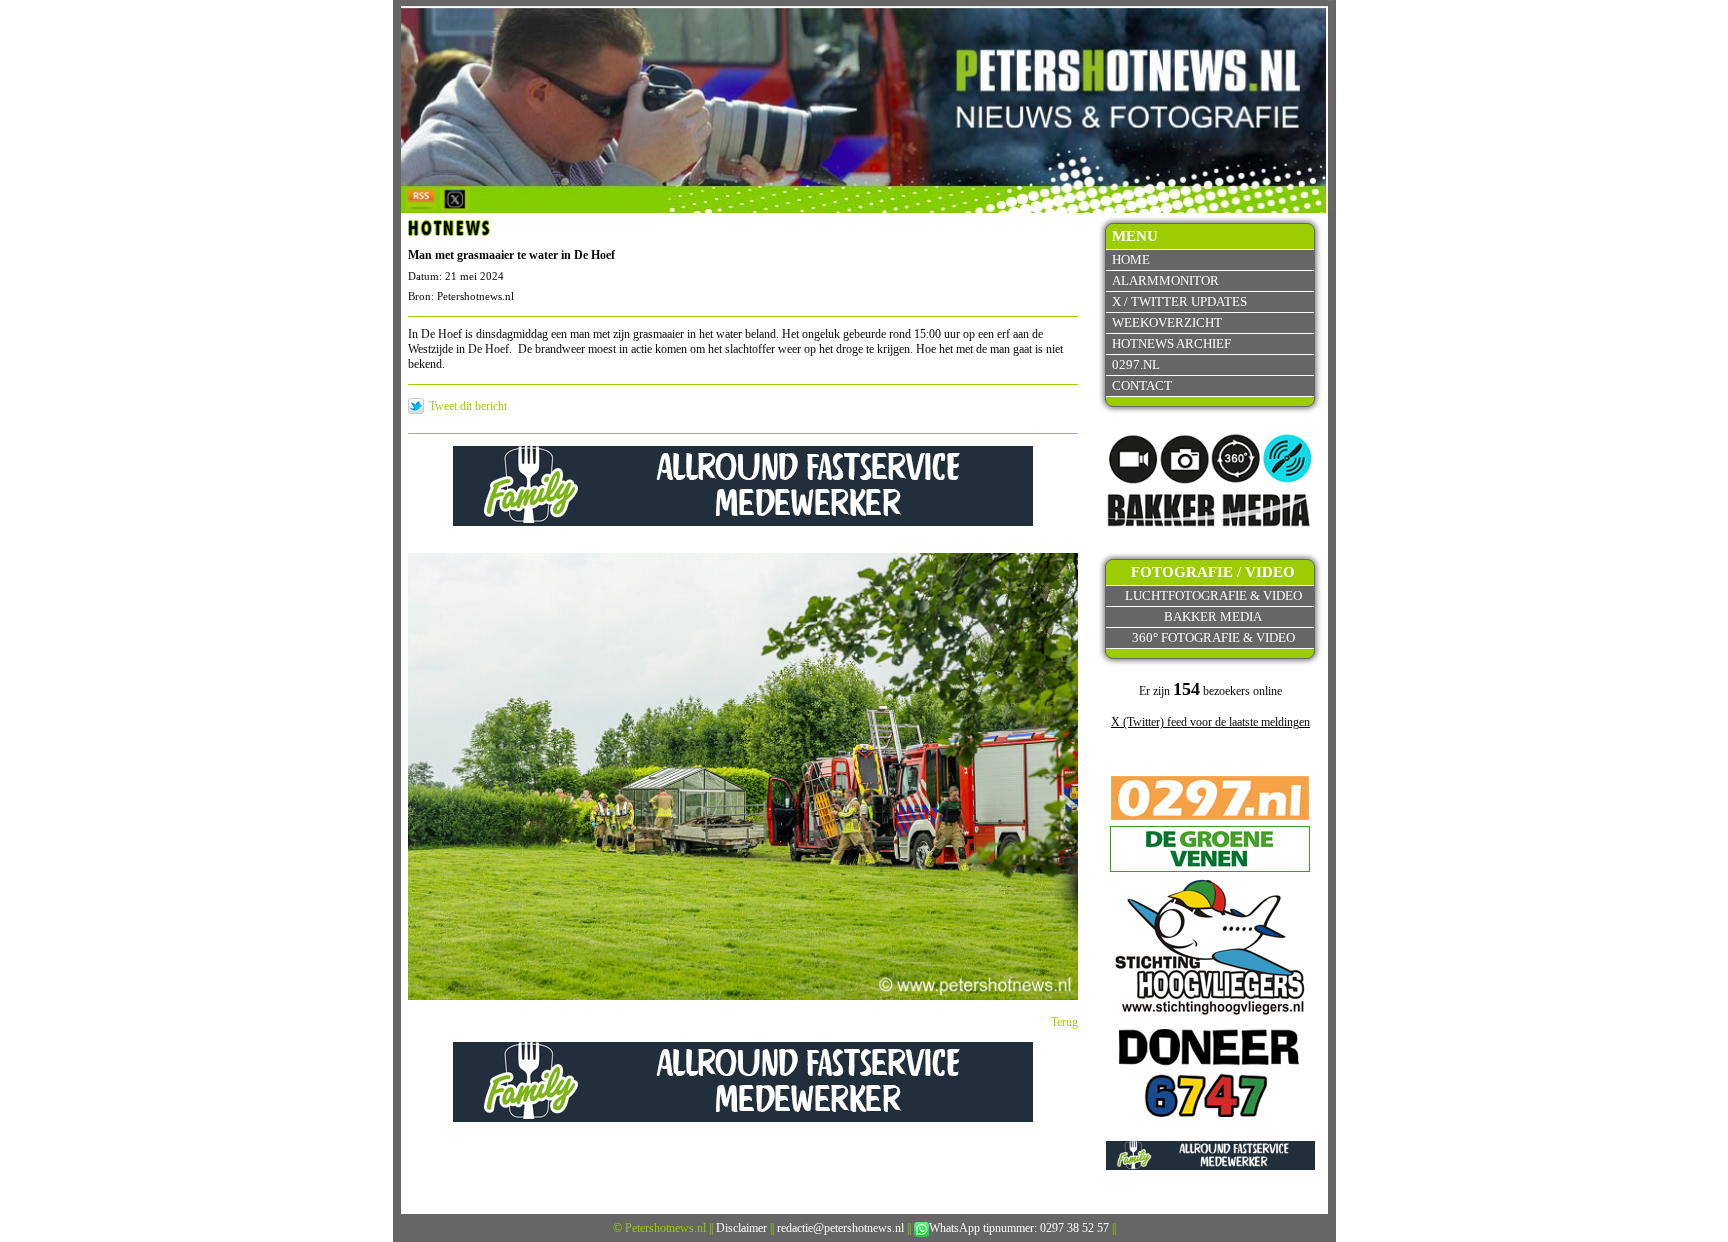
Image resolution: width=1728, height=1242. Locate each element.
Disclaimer (741, 1228)
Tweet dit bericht (468, 406)
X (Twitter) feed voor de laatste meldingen (1210, 722)
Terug (1064, 1022)
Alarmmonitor (1165, 280)
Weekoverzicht (1167, 322)
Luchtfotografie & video (1213, 595)
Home (1131, 259)
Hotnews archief (1171, 343)
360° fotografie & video (1213, 637)
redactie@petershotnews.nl (840, 1228)
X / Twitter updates (1179, 301)
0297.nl (1136, 364)
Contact (1142, 385)
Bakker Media (1213, 616)
